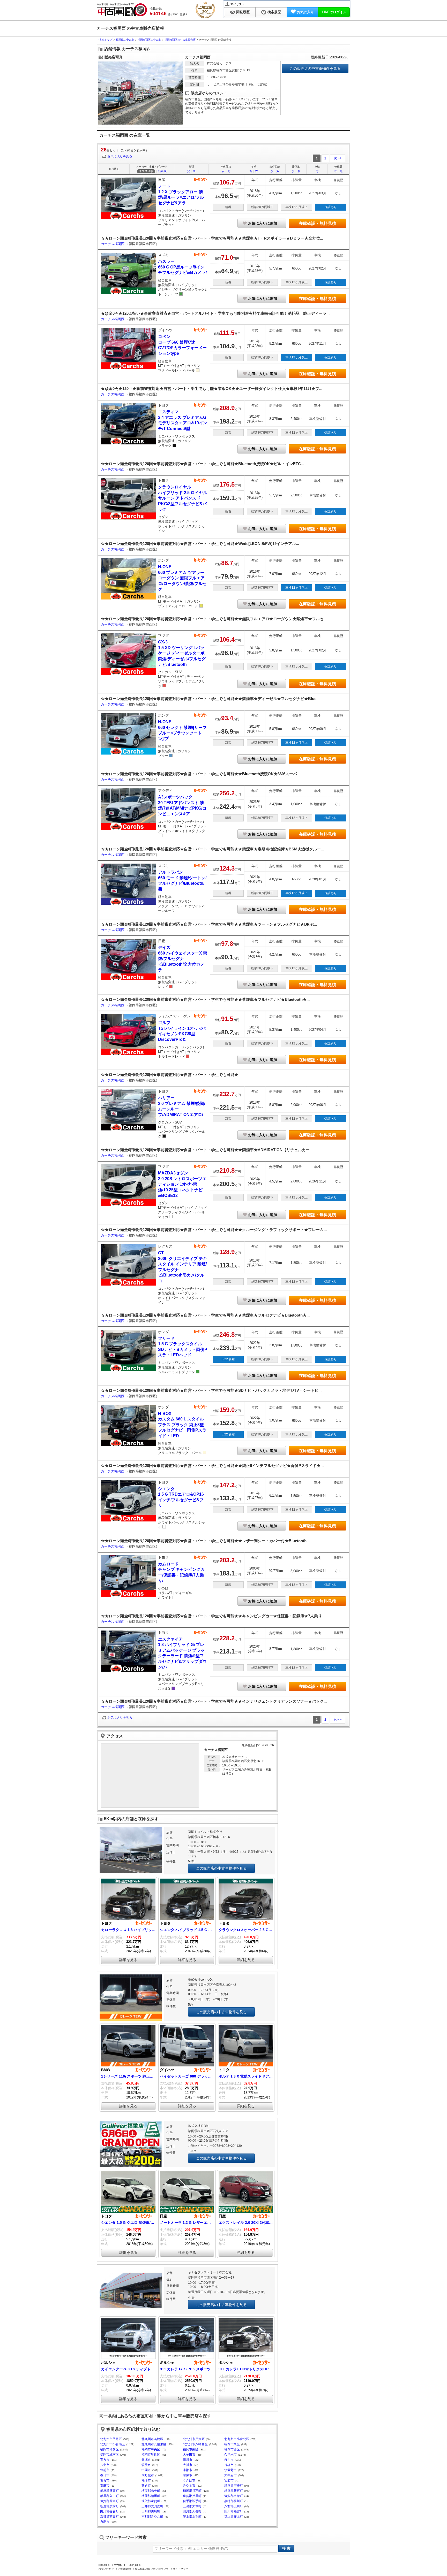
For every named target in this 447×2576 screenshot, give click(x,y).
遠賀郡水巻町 (234, 2496)
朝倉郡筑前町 (109, 2506)
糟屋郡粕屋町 (151, 2496)
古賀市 (105, 2480)
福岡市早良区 (151, 2455)
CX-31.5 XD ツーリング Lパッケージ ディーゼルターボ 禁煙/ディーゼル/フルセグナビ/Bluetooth (182, 653)
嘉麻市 (105, 2486)
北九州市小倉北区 (237, 2439)
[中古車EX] (122, 10)
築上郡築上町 (234, 2517)
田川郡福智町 (234, 2511)
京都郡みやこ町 (152, 2517)
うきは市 (189, 2480)
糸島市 (105, 2522)
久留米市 (230, 2455)
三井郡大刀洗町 (152, 2506)
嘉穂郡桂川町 (234, 2501)
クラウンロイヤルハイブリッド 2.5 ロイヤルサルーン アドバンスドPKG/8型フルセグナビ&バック (183, 498)
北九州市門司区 (111, 2439)
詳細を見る (128, 1960)
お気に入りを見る (120, 156)
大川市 (188, 2465)
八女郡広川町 (234, 2506)
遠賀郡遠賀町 (151, 2501)
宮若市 (229, 2480)
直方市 (105, 2460)
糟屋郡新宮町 (234, 2491)
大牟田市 (189, 2455)
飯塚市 (146, 2460)
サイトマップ (181, 2569)
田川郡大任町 (192, 2511)
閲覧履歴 (243, 12)
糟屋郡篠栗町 (109, 2491)
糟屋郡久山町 (109, 2496)
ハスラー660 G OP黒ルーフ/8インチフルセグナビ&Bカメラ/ (182, 267)
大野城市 (148, 2475)
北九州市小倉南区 (113, 2444)
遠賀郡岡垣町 (109, 2501)
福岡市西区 (232, 2449)
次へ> (338, 158)
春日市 (105, 2475)
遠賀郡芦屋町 (192, 2496)
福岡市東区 (232, 2444)
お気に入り (305, 12)
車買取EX (135, 2565)
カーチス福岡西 (113, 244)
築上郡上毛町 (192, 2517)
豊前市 (105, 2470)
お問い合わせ (106, 2569)
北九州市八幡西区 (195, 2444)
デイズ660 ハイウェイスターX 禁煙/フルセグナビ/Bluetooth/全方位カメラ (183, 959)
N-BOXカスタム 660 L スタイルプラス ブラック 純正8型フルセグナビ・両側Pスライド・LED (182, 1425)
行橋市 (229, 2465)
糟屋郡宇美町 (234, 2486)
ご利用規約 (124, 2569)
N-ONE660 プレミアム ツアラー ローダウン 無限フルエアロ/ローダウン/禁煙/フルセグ (182, 578)
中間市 (146, 2470)
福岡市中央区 (151, 2449)
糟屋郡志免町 (151, 2491)
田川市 (188, 2460)
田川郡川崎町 (151, 2511)
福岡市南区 (191, 2449)
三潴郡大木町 (192, 2506)
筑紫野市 (230, 2470)
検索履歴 (274, 12)
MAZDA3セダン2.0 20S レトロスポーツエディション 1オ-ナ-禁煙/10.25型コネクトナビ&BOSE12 (182, 1184)
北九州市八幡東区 (154, 2444)
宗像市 (188, 2475)
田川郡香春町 (109, 2511)
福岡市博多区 (109, 2449)
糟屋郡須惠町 (192, 2491)
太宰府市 (230, 2475)
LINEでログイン (334, 12)
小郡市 (188, 2470)
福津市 (146, 2480)
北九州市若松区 (152, 2439)
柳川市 (229, 2460)
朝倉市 (146, 2486)
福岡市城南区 (109, 2455)
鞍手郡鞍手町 (192, 2501)
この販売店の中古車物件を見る (315, 68)
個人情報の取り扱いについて (152, 2569)
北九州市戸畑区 (194, 2439)
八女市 (105, 2465)
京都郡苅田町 (109, 2517)
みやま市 (189, 2486)
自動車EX (104, 2565)
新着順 (162, 171)
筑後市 (146, 2465)
